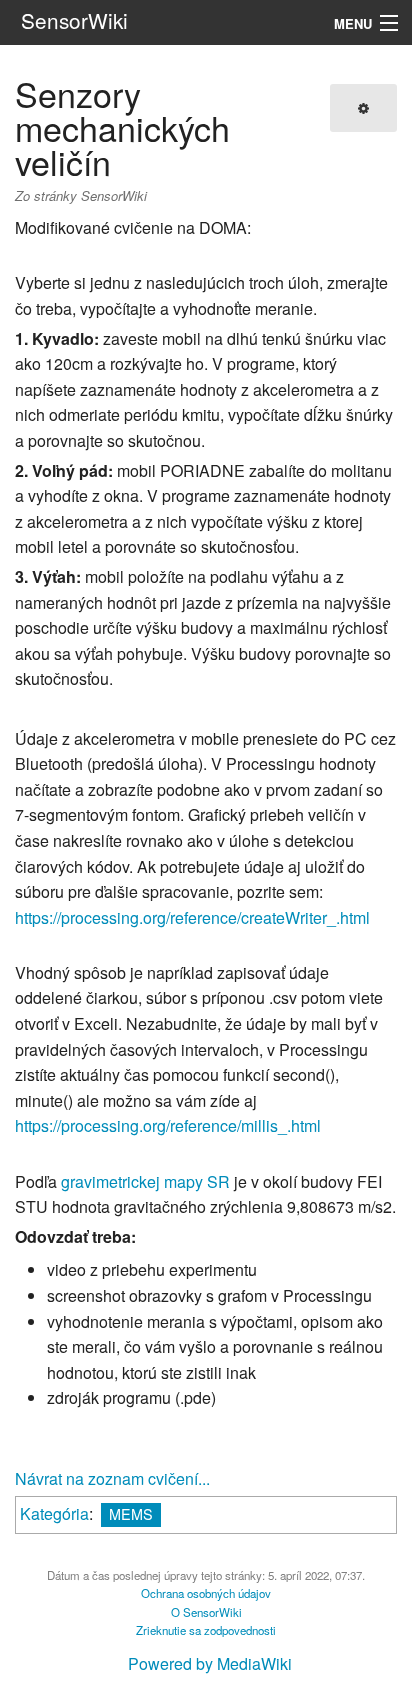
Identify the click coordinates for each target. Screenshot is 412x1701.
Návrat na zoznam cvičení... (112, 1478)
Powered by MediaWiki (210, 1663)
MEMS (131, 1513)
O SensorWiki (206, 1612)
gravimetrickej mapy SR (145, 1181)
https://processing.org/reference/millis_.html (168, 1125)
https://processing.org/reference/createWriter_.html (192, 917)
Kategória (54, 1513)
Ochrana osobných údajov (206, 1593)
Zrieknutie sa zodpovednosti (206, 1630)
